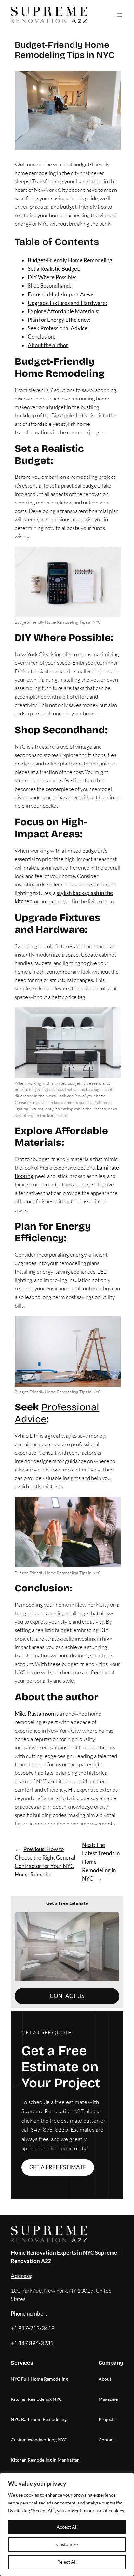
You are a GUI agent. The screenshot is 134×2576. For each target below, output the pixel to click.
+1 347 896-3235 (32, 2343)
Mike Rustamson (34, 1713)
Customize (67, 2544)
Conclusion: (41, 337)
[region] (67, 2524)
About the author (48, 345)
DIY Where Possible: (52, 277)
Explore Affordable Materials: (63, 311)
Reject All (67, 2562)
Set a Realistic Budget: (54, 269)
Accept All (67, 2527)
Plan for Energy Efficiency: (59, 320)
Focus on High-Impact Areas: (62, 294)
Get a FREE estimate (58, 2167)
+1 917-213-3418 (33, 2328)
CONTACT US (67, 1996)
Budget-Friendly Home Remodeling (70, 260)
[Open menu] (119, 15)
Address (21, 2276)
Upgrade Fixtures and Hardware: (67, 303)
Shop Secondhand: (49, 286)
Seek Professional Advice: (58, 328)
